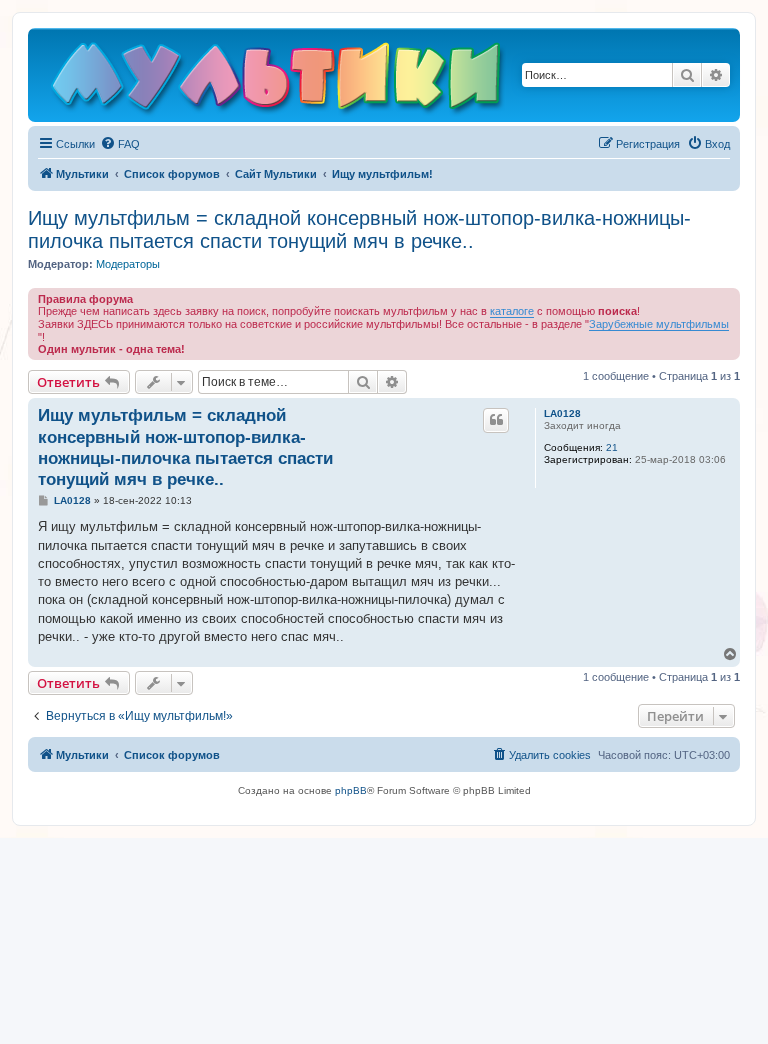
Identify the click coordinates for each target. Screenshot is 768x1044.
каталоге (512, 311)
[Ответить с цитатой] (496, 420)
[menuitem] (120, 144)
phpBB (351, 790)
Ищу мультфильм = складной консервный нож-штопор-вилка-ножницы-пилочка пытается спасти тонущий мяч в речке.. (359, 229)
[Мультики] (279, 80)
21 (612, 447)
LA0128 (562, 413)
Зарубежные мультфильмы (659, 324)
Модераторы (128, 264)
